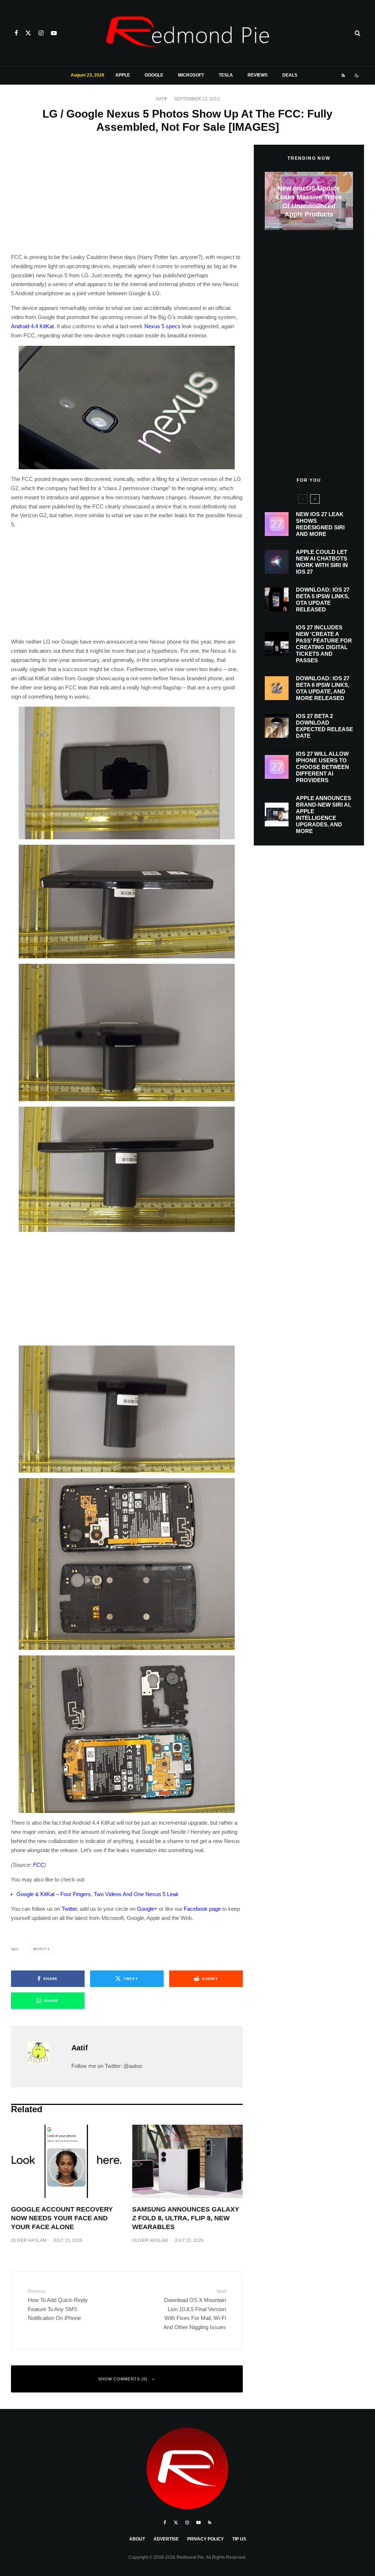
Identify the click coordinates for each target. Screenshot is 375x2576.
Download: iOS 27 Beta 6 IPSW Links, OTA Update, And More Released (323, 688)
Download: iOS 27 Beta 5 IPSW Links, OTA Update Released (323, 599)
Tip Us (239, 2539)
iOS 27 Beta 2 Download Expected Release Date (324, 726)
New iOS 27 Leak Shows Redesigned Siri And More (320, 524)
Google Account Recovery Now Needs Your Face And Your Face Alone (62, 2218)
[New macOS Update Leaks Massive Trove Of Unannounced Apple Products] (309, 201)
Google (154, 75)
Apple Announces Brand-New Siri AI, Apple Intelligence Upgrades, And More (324, 815)
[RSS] (343, 75)
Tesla (226, 75)
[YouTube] (54, 33)
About (137, 2539)
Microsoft (191, 75)
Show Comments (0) (123, 2379)
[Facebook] (16, 33)
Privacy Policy (205, 2539)
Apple (123, 75)
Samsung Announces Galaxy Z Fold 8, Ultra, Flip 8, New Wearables (186, 2218)
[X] (28, 33)
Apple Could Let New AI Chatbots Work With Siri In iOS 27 (322, 562)
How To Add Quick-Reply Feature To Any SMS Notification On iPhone (58, 2305)
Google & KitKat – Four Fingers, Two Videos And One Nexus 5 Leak (98, 1894)
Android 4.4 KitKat (32, 326)
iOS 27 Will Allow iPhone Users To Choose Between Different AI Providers (322, 767)
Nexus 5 (42, 1949)
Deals (290, 75)
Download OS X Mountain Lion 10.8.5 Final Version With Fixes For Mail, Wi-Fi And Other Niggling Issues (194, 2309)
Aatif (161, 99)
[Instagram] (41, 33)
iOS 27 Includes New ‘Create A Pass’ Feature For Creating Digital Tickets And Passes (324, 644)
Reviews (258, 75)
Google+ (147, 1909)
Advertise (166, 2539)
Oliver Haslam (29, 2240)
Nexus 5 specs (162, 326)
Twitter (69, 1909)
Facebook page (202, 1909)
